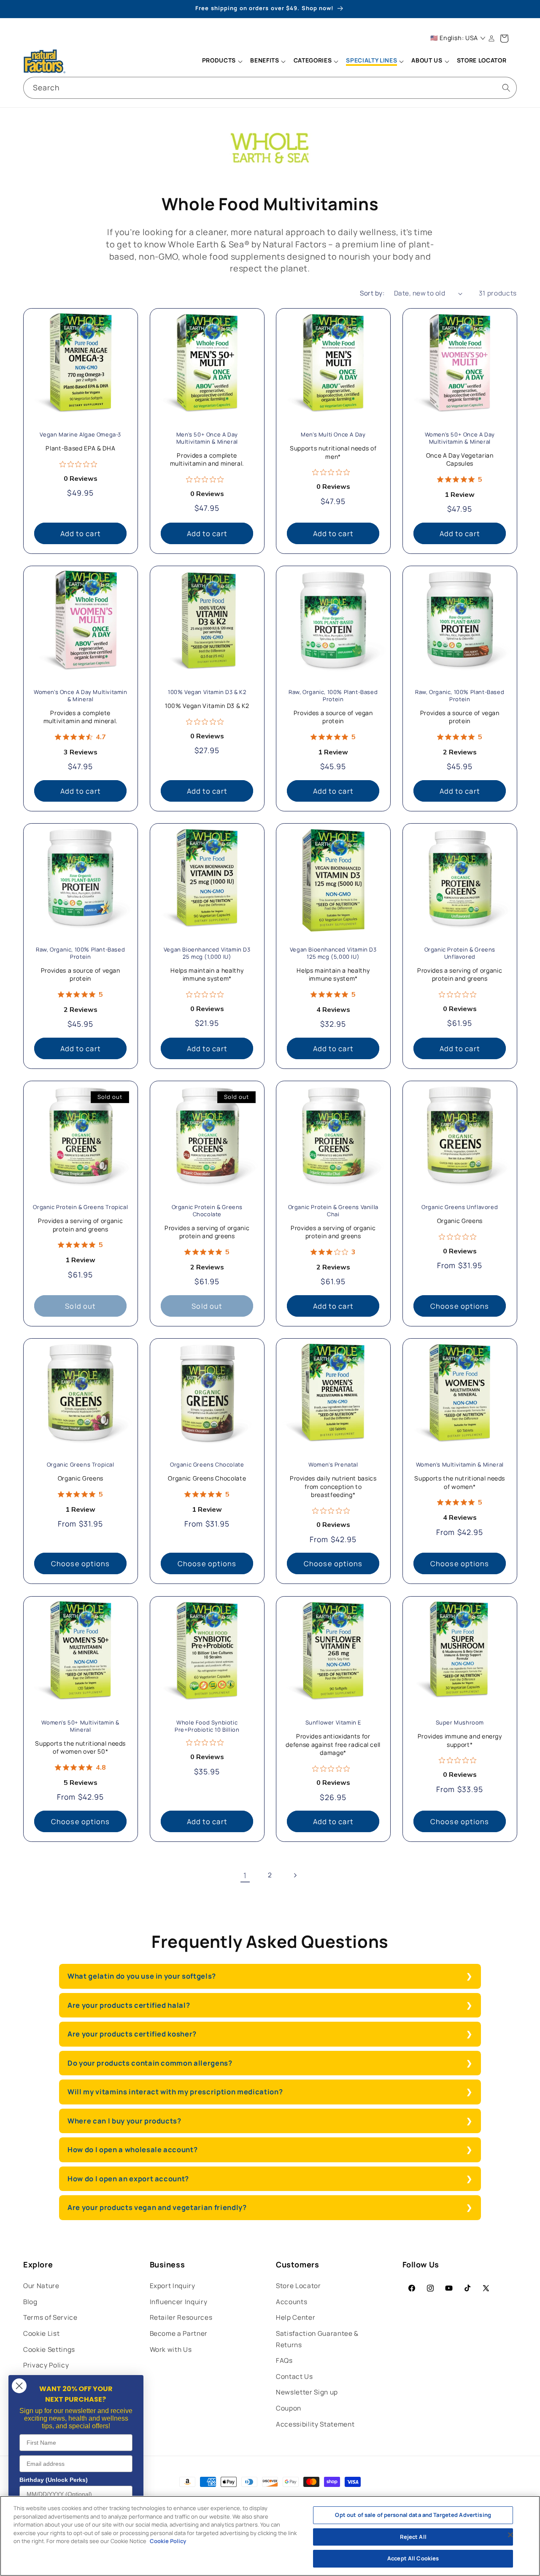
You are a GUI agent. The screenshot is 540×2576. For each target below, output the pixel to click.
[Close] (510, 2535)
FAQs (284, 2360)
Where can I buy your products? (124, 2121)
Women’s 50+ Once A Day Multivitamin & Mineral (459, 438)
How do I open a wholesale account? (133, 2149)
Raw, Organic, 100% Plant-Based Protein (333, 696)
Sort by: (372, 293)
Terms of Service (50, 2317)
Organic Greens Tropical (81, 1465)
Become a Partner (179, 2333)
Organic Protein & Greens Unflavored (459, 953)
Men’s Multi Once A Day (333, 435)
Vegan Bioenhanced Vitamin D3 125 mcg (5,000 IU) (333, 953)
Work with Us (171, 2350)
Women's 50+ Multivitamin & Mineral (80, 1726)
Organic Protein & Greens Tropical (80, 1208)
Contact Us (294, 2377)
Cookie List (41, 2333)
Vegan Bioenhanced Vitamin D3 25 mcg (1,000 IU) (207, 953)
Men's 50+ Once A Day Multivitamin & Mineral (207, 438)
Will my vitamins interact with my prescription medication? (175, 2092)
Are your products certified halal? (129, 2005)
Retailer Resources (181, 2317)
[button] (222, 61)
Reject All (413, 2537)
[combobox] (270, 88)
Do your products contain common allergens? (150, 2063)
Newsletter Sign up (307, 2392)
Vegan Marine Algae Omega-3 (80, 435)
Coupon (289, 2408)
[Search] (506, 87)
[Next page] (295, 1875)
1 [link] (245, 1875)
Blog (30, 2302)
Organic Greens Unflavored (460, 1208)
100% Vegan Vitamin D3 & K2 (207, 692)
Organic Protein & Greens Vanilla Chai (333, 1211)
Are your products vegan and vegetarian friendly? (157, 2207)
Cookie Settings (49, 2350)
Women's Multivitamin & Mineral (459, 1465)
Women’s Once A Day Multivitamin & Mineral (81, 696)
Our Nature (41, 2286)
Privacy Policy (46, 2365)
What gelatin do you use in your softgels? (142, 1976)
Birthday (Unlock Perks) (54, 2480)
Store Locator (298, 2286)
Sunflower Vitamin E (333, 1723)
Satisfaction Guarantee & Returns (317, 2339)
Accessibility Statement (315, 2424)
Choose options (460, 1306)
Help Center (296, 2317)
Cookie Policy (168, 2541)
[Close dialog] (19, 2386)
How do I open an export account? (128, 2179)
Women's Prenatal (333, 1465)
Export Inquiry (173, 2286)
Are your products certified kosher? (132, 2034)
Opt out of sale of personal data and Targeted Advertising (413, 2515)
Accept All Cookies (413, 2558)
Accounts (292, 2302)
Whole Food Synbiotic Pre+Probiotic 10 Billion (207, 1726)
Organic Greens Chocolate (207, 1465)
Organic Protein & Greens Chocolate (207, 1211)
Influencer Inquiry (179, 2302)
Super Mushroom (459, 1723)
